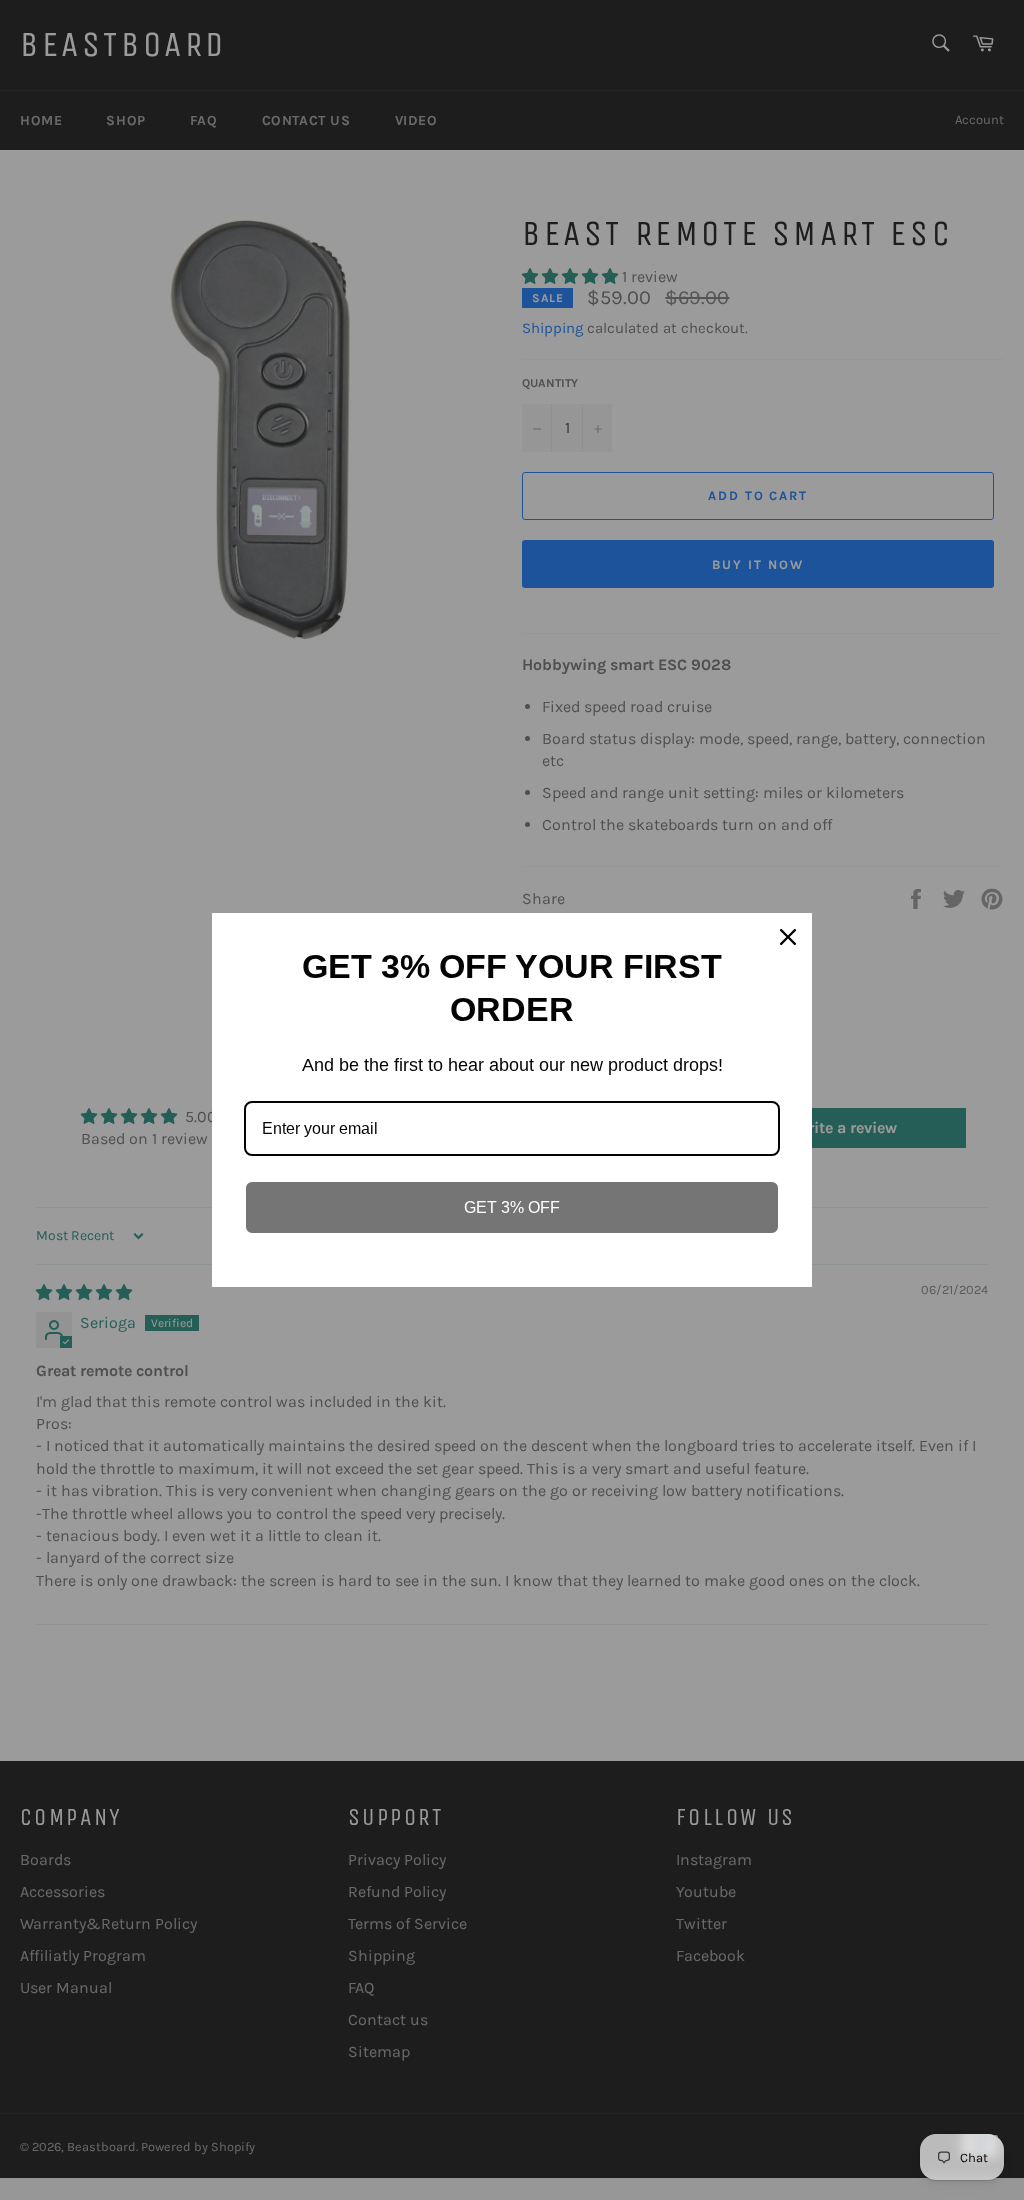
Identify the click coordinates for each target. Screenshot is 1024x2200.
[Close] (788, 937)
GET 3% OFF (512, 1207)
